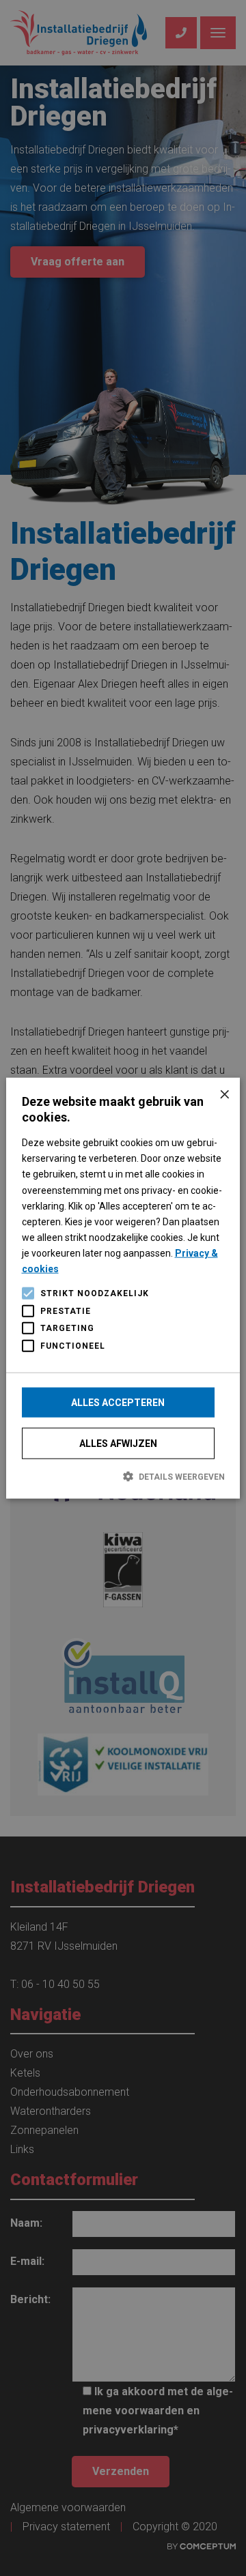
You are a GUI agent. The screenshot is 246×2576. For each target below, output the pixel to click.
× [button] (224, 1093)
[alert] (123, 1288)
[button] (123, 1476)
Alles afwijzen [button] (118, 1444)
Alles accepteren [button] (118, 1403)
